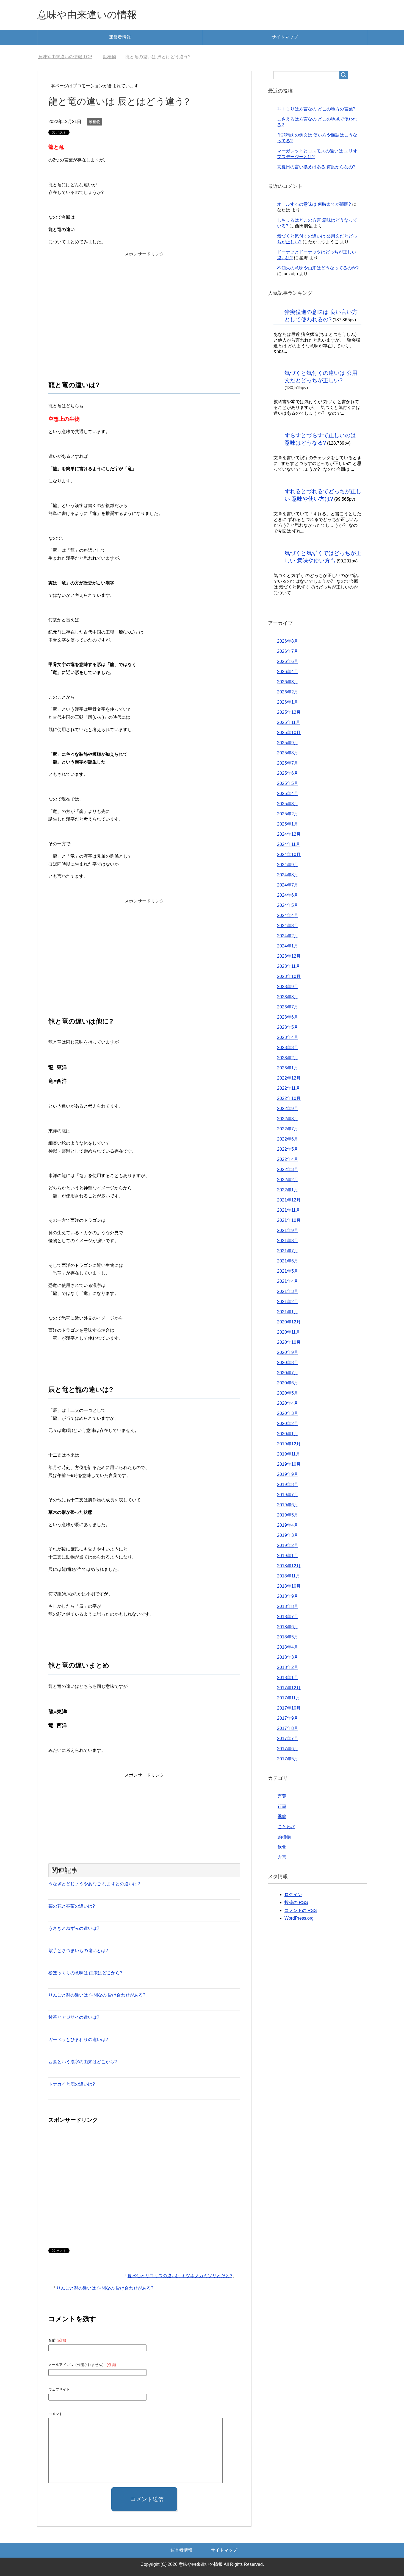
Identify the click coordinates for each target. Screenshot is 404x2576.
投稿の (296, 1902)
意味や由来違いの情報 (87, 15)
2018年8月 (288, 1606)
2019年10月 (289, 1464)
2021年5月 (288, 1271)
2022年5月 (288, 1149)
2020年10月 (289, 1342)
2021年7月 (288, 1251)
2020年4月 (288, 1403)
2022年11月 (289, 1088)
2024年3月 (288, 926)
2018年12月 (289, 1566)
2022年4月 (288, 1159)
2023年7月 (288, 1007)
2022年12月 (289, 1078)
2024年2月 (288, 936)
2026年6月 (288, 661)
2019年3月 (288, 1535)
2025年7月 (288, 763)
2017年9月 (288, 1718)
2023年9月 (288, 987)
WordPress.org (299, 1918)
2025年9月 (288, 743)
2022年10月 (289, 1098)
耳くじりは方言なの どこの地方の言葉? (316, 109)
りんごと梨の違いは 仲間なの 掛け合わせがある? (97, 1995)
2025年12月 (289, 712)
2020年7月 (288, 1373)
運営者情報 (120, 37)
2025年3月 (288, 804)
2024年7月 (288, 885)
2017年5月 (288, 1759)
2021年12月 (289, 1200)
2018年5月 (288, 1637)
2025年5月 (288, 783)
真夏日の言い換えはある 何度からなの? (316, 167)
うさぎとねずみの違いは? (74, 1928)
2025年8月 (288, 753)
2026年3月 (288, 682)
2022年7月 (288, 1129)
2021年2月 (288, 1302)
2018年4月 (288, 1647)
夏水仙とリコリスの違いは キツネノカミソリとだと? (180, 2276)
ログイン (293, 1895)
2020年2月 (288, 1424)
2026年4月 (288, 672)
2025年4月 (288, 794)
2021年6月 (288, 1261)
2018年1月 (288, 1678)
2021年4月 (288, 1281)
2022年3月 (288, 1169)
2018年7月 (288, 1617)
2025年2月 (288, 814)
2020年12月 (289, 1322)
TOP (69, 57)
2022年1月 (288, 1190)
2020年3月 (288, 1413)
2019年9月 (288, 1474)
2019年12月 (289, 1444)
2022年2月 (288, 1180)
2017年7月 (288, 1739)
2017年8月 (288, 1728)
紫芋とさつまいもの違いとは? (78, 1951)
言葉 (282, 1796)
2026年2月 (288, 692)
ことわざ (286, 1827)
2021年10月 (289, 1220)
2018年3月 (288, 1657)
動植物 (95, 122)
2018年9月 (288, 1596)
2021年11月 (289, 1210)
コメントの (301, 1910)
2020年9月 (288, 1352)
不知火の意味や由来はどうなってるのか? (318, 268)
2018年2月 (288, 1667)
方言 (282, 1857)
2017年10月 (289, 1708)
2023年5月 (288, 1027)
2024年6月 (288, 895)
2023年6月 (288, 1017)
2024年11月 (289, 844)
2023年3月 (288, 1048)
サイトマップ (285, 37)
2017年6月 (288, 1749)
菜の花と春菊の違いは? (72, 1906)
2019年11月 (289, 1454)
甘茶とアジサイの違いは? (74, 2017)
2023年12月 (289, 956)
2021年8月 (288, 1241)
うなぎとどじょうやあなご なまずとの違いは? (94, 1884)
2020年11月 (289, 1332)
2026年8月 (288, 641)
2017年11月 (289, 1698)
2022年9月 (288, 1109)
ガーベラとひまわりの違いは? (78, 2040)
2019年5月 (288, 1515)
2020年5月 (288, 1393)
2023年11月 (289, 966)
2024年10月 (289, 855)
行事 (282, 1806)
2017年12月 (289, 1688)
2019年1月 (288, 1556)
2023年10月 (289, 976)
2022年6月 (288, 1139)
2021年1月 (288, 1312)
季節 (282, 1817)
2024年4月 (288, 915)
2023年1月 (288, 1068)
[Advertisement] (144, 301)
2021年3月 (288, 1291)
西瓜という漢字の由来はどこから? (83, 2062)
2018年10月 (289, 1586)
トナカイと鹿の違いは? (72, 2084)
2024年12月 (289, 834)
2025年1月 (288, 824)
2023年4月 (288, 1037)
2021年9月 (288, 1230)
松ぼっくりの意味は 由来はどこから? (85, 1973)
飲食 (282, 1847)
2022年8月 (288, 1119)
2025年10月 (289, 733)
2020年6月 (288, 1383)
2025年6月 (288, 773)
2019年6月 (288, 1505)
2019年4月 (288, 1525)
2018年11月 (289, 1576)
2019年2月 (288, 1545)
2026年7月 (288, 651)
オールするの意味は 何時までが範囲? (314, 204)
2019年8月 (288, 1484)
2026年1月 (288, 702)
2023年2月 (288, 1058)
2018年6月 (288, 1627)
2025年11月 (289, 722)
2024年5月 (288, 905)
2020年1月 (288, 1434)
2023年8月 (288, 997)
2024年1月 (288, 946)
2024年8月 (288, 875)
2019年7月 (288, 1495)
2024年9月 (288, 865)
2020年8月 (288, 1363)
